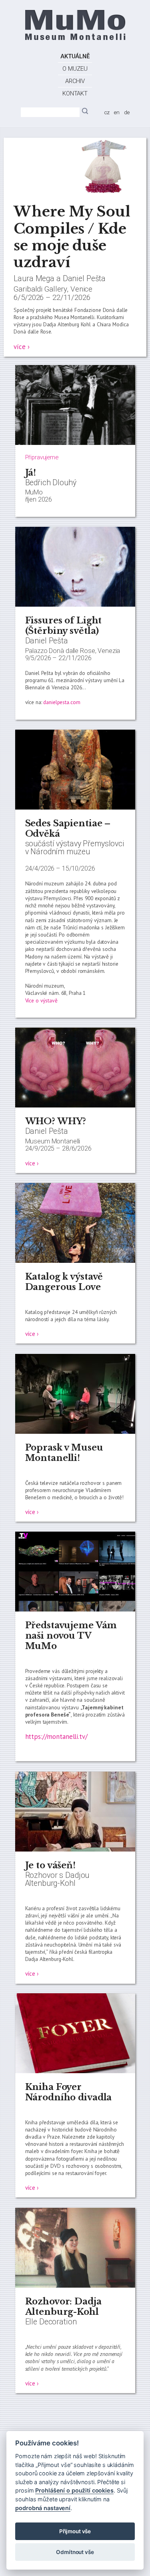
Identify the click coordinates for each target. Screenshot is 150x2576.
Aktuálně (75, 56)
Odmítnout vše (75, 2552)
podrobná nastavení (43, 2508)
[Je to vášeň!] (75, 1850)
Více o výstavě (41, 1000)
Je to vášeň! (50, 1865)
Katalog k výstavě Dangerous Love (64, 1282)
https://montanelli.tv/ (56, 1737)
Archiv (75, 81)
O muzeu (75, 69)
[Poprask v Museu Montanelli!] (75, 1432)
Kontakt (75, 93)
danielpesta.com (62, 702)
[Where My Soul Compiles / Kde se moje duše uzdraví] (75, 194)
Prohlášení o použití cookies (74, 2490)
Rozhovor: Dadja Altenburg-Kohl (63, 2307)
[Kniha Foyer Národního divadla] (75, 2071)
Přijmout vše (75, 2531)
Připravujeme (42, 457)
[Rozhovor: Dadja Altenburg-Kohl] (75, 2286)
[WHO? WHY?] (75, 1105)
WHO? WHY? (56, 1121)
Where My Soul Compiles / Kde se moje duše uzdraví (72, 237)
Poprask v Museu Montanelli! (64, 1453)
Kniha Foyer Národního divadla (69, 2092)
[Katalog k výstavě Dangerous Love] (75, 1261)
